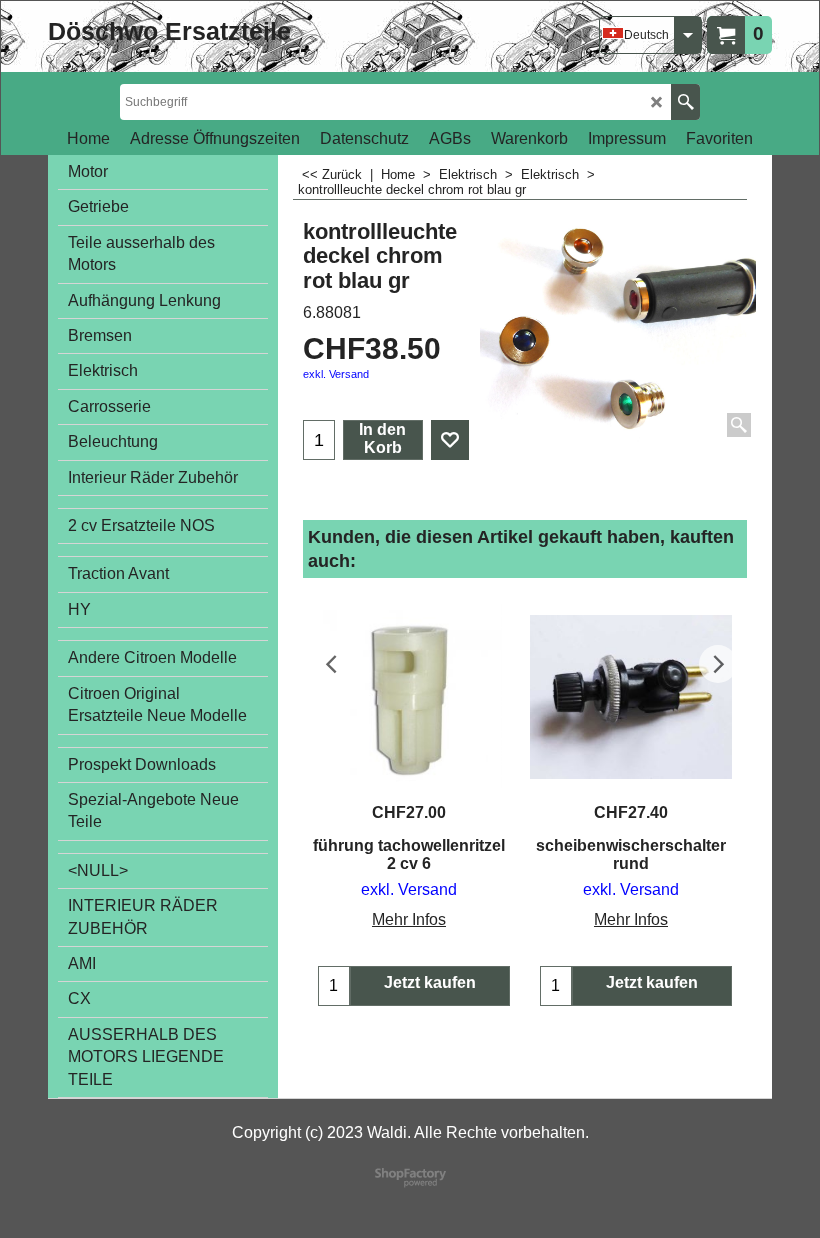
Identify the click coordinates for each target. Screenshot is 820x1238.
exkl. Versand (336, 374)
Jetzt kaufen (430, 982)
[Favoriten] (450, 440)
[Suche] (685, 102)
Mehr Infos (409, 919)
